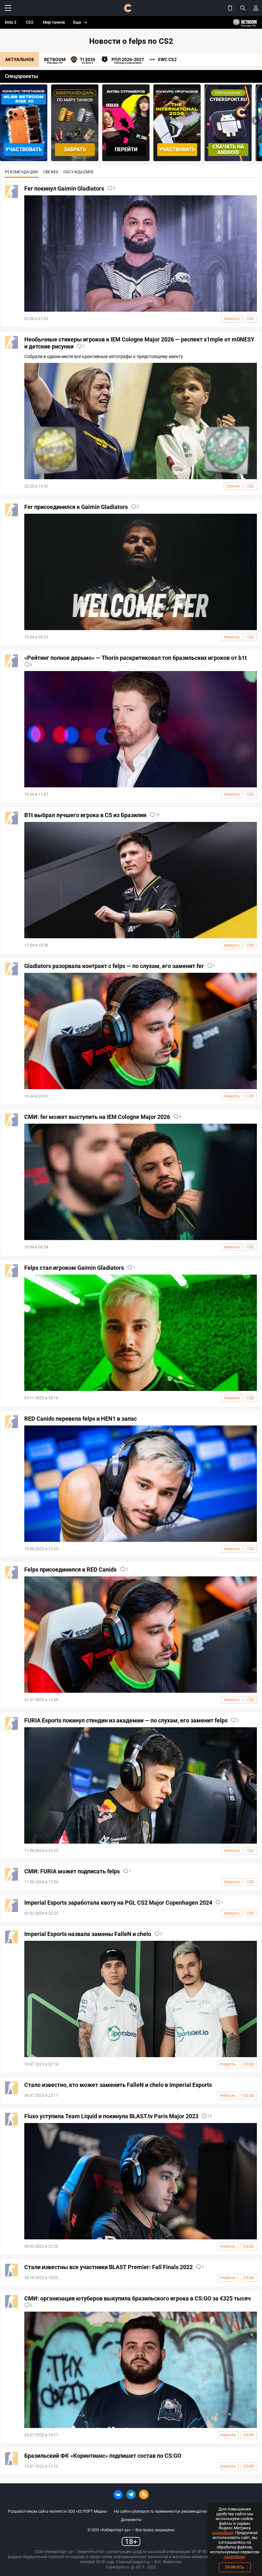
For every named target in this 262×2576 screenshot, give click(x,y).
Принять (235, 2567)
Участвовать (126, 149)
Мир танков (54, 22)
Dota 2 (11, 22)
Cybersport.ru (118, 2567)
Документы (131, 2520)
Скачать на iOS (228, 149)
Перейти (75, 149)
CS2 (30, 22)
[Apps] (230, 8)
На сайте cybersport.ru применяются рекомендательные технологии (176, 2511)
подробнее (223, 2533)
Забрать (24, 149)
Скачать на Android (177, 149)
